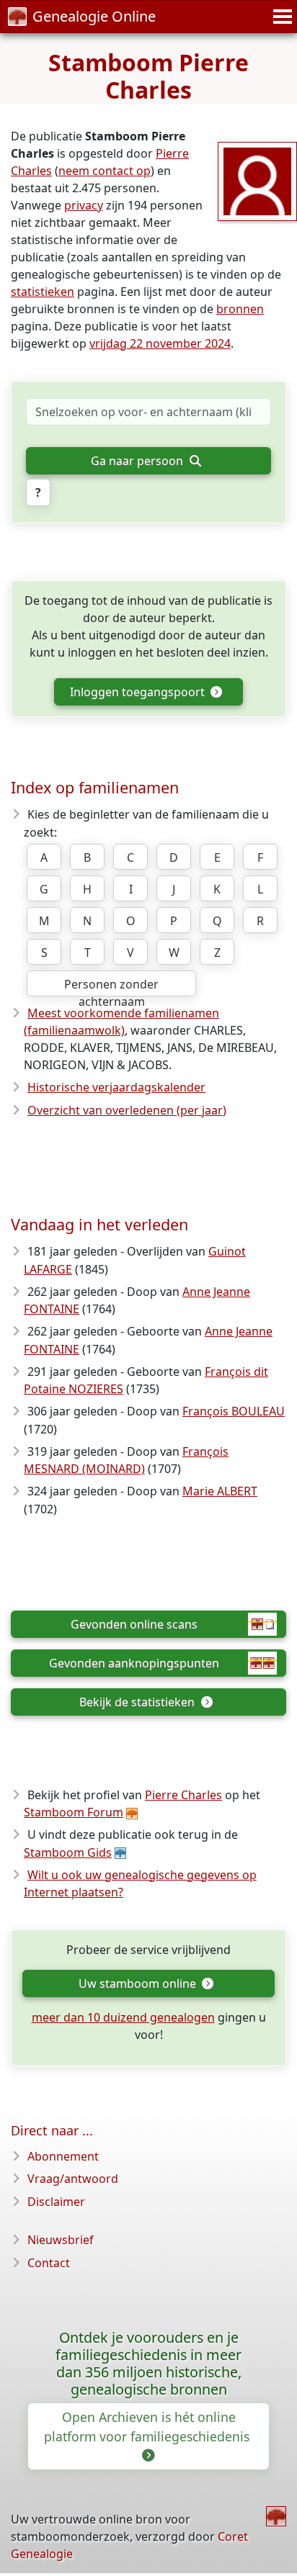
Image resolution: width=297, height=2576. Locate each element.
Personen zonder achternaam (111, 986)
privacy (84, 205)
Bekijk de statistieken (138, 1702)
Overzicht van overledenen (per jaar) (127, 1110)
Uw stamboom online (139, 1983)
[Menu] (280, 17)
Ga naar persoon (138, 461)
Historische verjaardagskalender (116, 1087)
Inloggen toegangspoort (139, 692)
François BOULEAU (234, 1411)
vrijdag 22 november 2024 (160, 343)
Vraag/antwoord (73, 2179)
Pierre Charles (183, 1795)
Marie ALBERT (220, 1491)
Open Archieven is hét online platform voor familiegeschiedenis (148, 2426)
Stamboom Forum (74, 1812)
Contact (49, 2263)
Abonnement (63, 2156)
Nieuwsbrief (61, 2240)
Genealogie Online (94, 16)
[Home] (276, 2516)
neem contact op (105, 171)
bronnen (240, 309)
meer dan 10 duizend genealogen (123, 2017)
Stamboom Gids (68, 1852)
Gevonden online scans (134, 1624)
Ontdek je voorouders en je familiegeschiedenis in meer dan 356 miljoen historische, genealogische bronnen (148, 2363)
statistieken (43, 292)
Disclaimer (56, 2202)
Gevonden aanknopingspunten (134, 1663)
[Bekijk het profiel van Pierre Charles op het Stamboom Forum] (257, 180)
